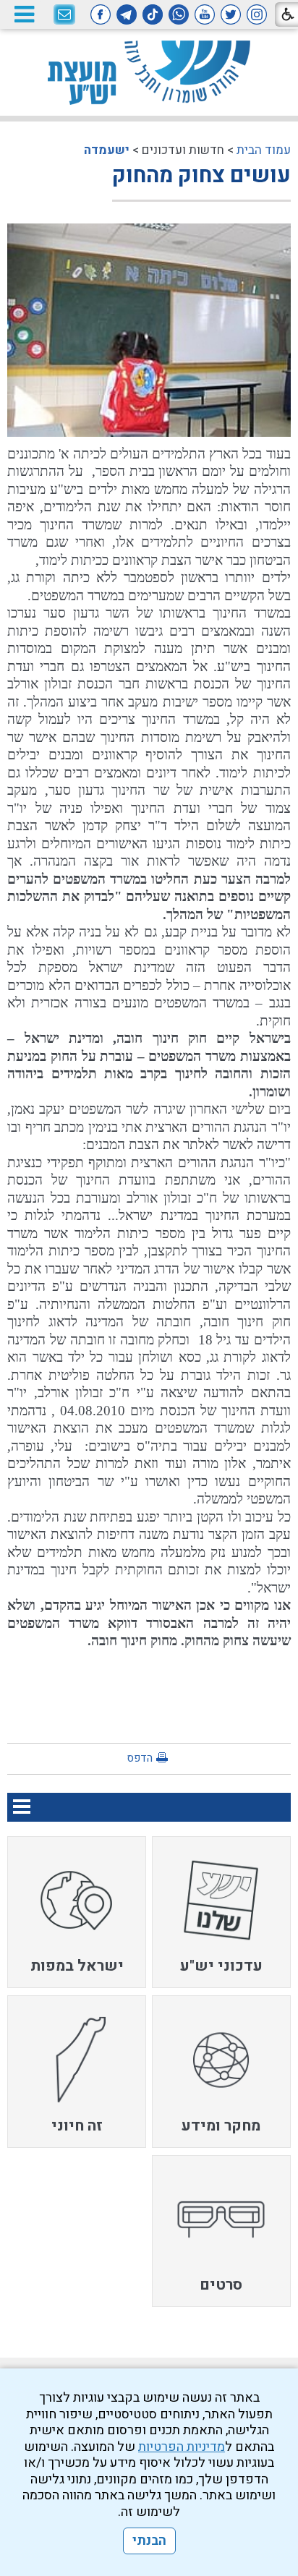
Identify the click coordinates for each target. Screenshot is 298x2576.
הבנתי (149, 2541)
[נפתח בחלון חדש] (257, 14)
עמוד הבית (264, 150)
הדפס (140, 1758)
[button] (24, 14)
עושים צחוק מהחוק (201, 176)
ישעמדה (107, 150)
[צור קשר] (64, 15)
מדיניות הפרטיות (182, 2447)
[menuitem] (221, 1912)
